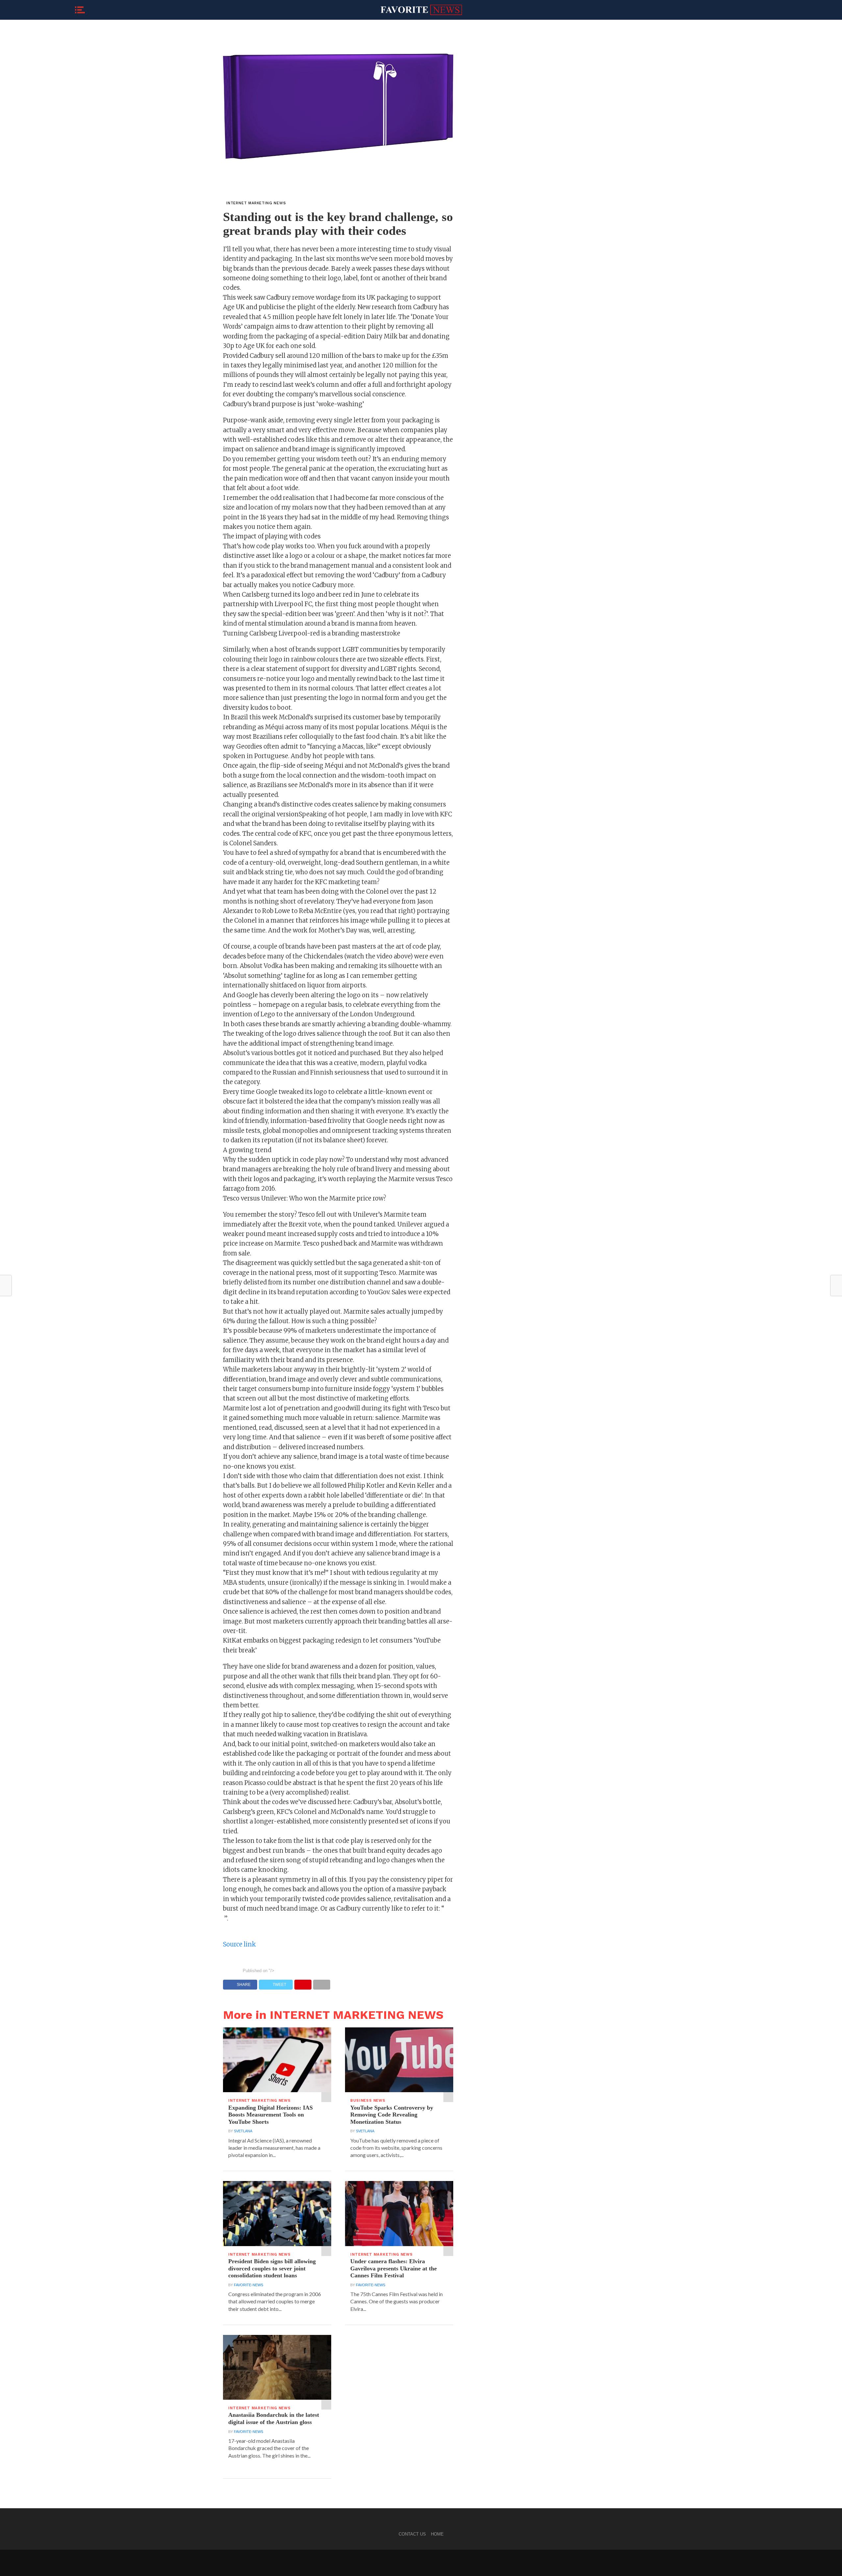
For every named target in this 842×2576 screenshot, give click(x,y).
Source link (239, 1944)
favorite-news (248, 2285)
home (437, 2534)
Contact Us (412, 2534)
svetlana (243, 2131)
